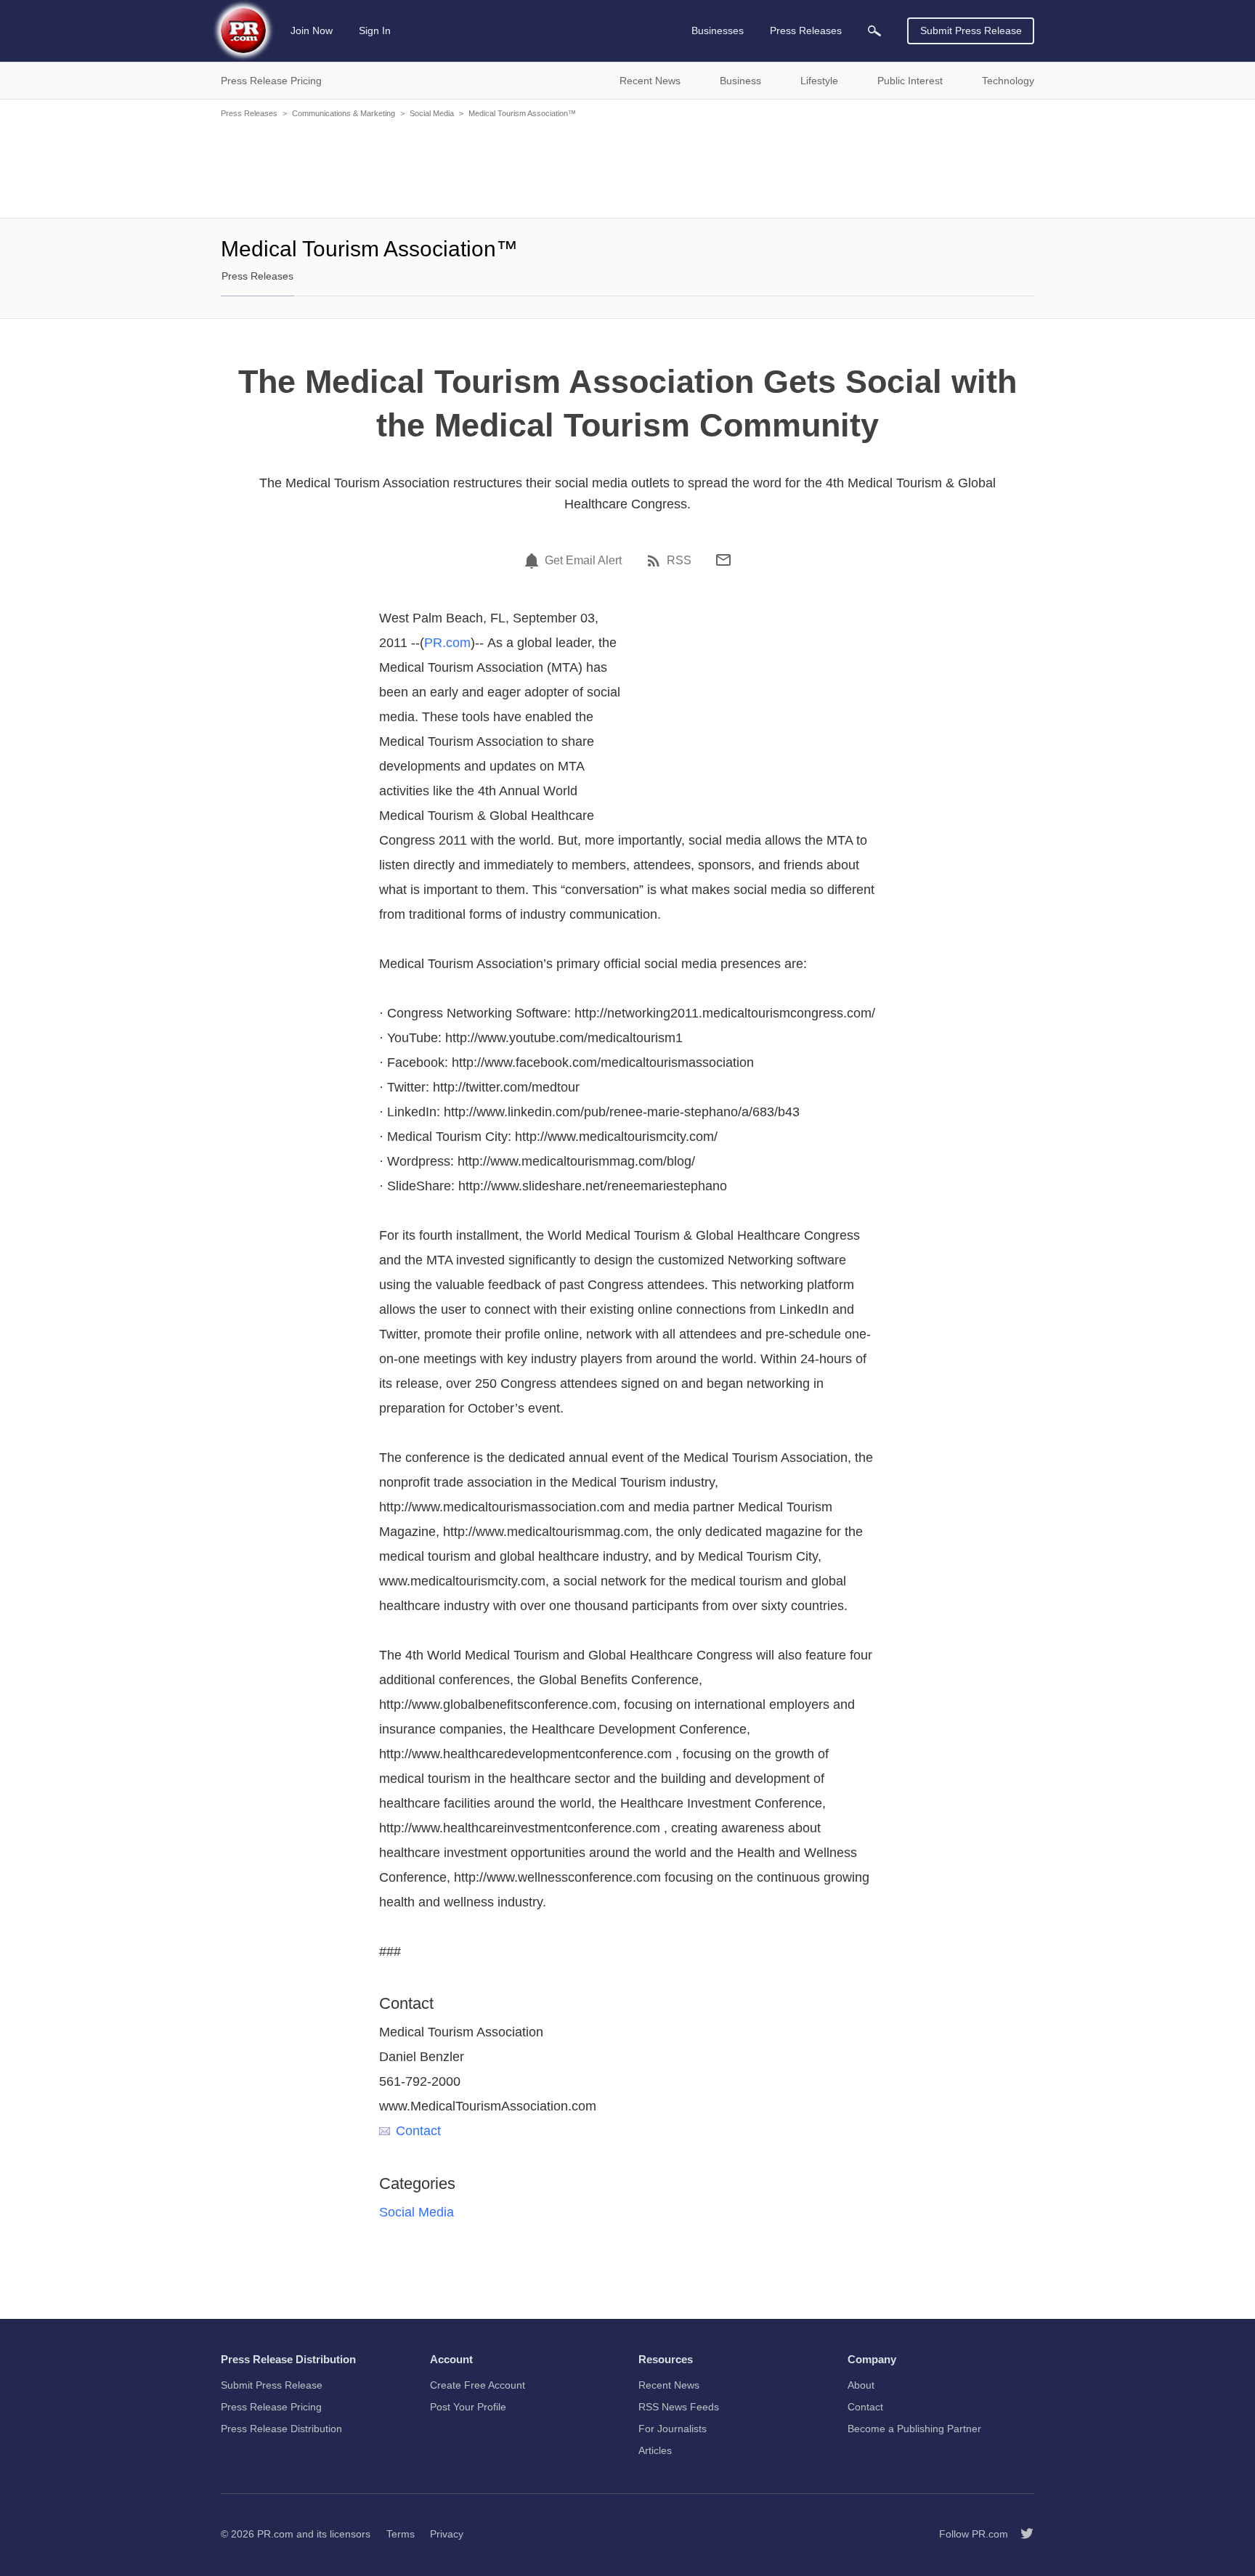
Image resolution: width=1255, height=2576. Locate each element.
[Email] (723, 560)
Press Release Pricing (271, 2407)
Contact (418, 2131)
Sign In (375, 31)
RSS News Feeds (679, 2407)
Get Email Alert (583, 561)
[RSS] (656, 561)
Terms (401, 2534)
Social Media (432, 113)
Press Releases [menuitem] (806, 31)
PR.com (447, 643)
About (861, 2385)
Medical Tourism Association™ (522, 113)
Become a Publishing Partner (914, 2429)
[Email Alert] (534, 561)
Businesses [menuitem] (718, 31)
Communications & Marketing (344, 113)
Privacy (447, 2534)
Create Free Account (478, 2385)
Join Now (312, 31)
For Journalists (673, 2429)
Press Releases (249, 113)
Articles (655, 2450)
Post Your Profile (468, 2407)
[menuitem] (874, 31)
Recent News (669, 2385)
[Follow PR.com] (1021, 2534)
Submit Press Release (971, 31)
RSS (679, 561)
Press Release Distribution (281, 2429)
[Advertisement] (627, 167)
